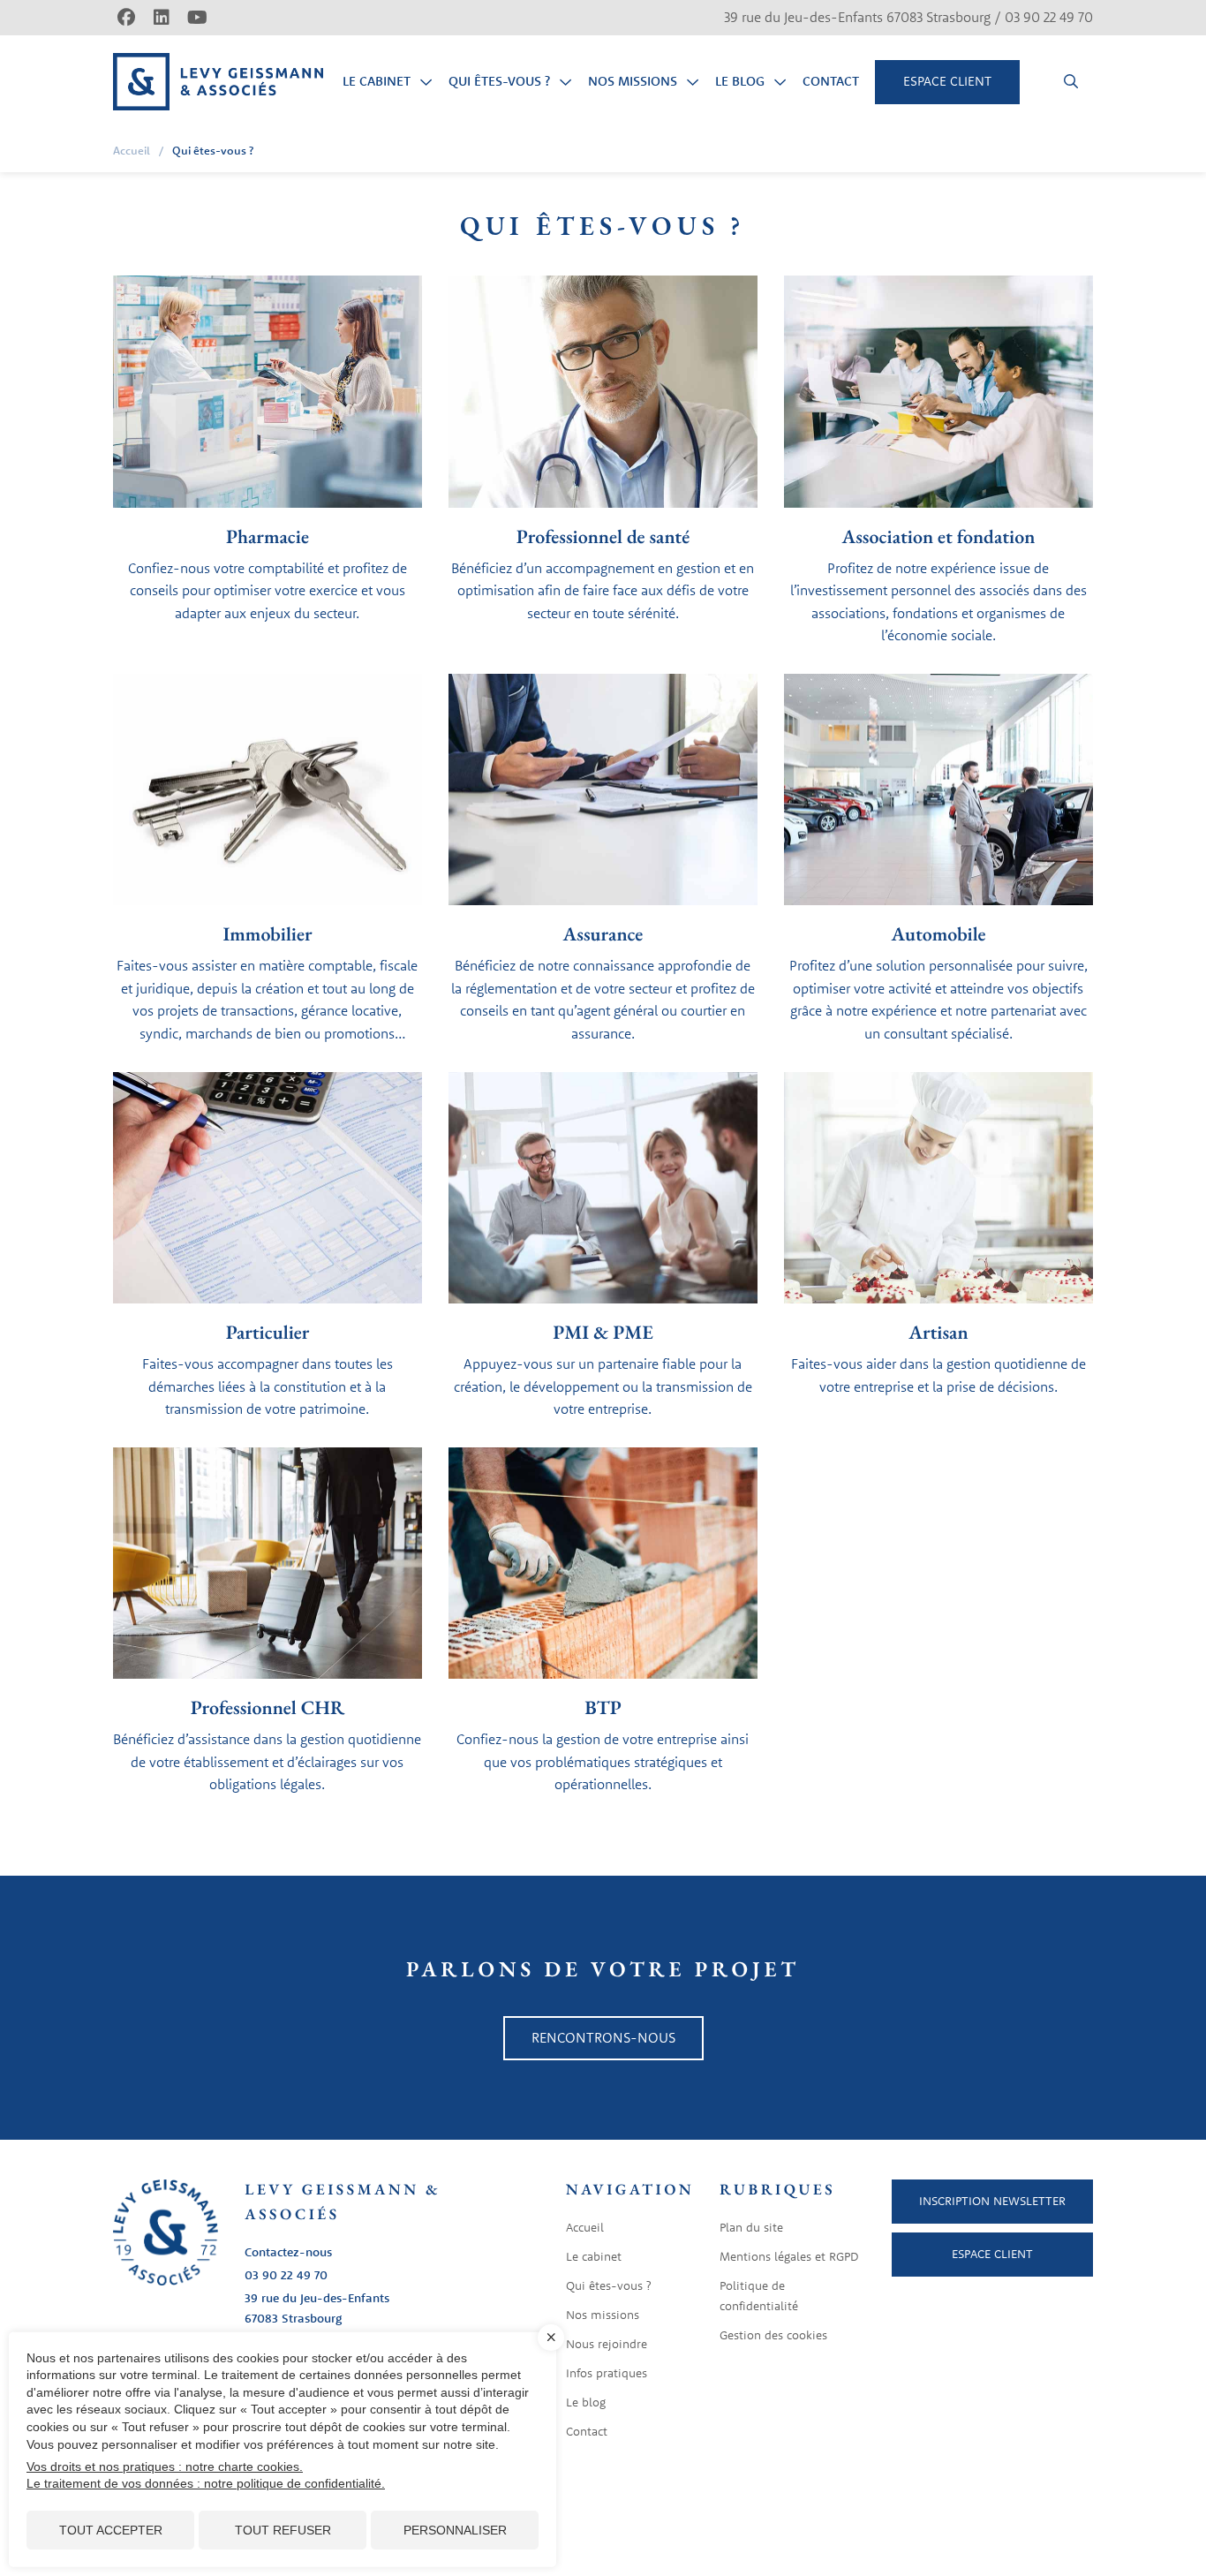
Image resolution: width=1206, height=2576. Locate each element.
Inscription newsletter (992, 2201)
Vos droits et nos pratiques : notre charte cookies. (165, 2466)
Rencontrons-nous (603, 2037)
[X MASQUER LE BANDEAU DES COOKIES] (551, 2338)
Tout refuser (283, 2530)
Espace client (992, 2254)
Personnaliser (455, 2530)
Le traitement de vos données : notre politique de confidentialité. (206, 2483)
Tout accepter (111, 2530)
